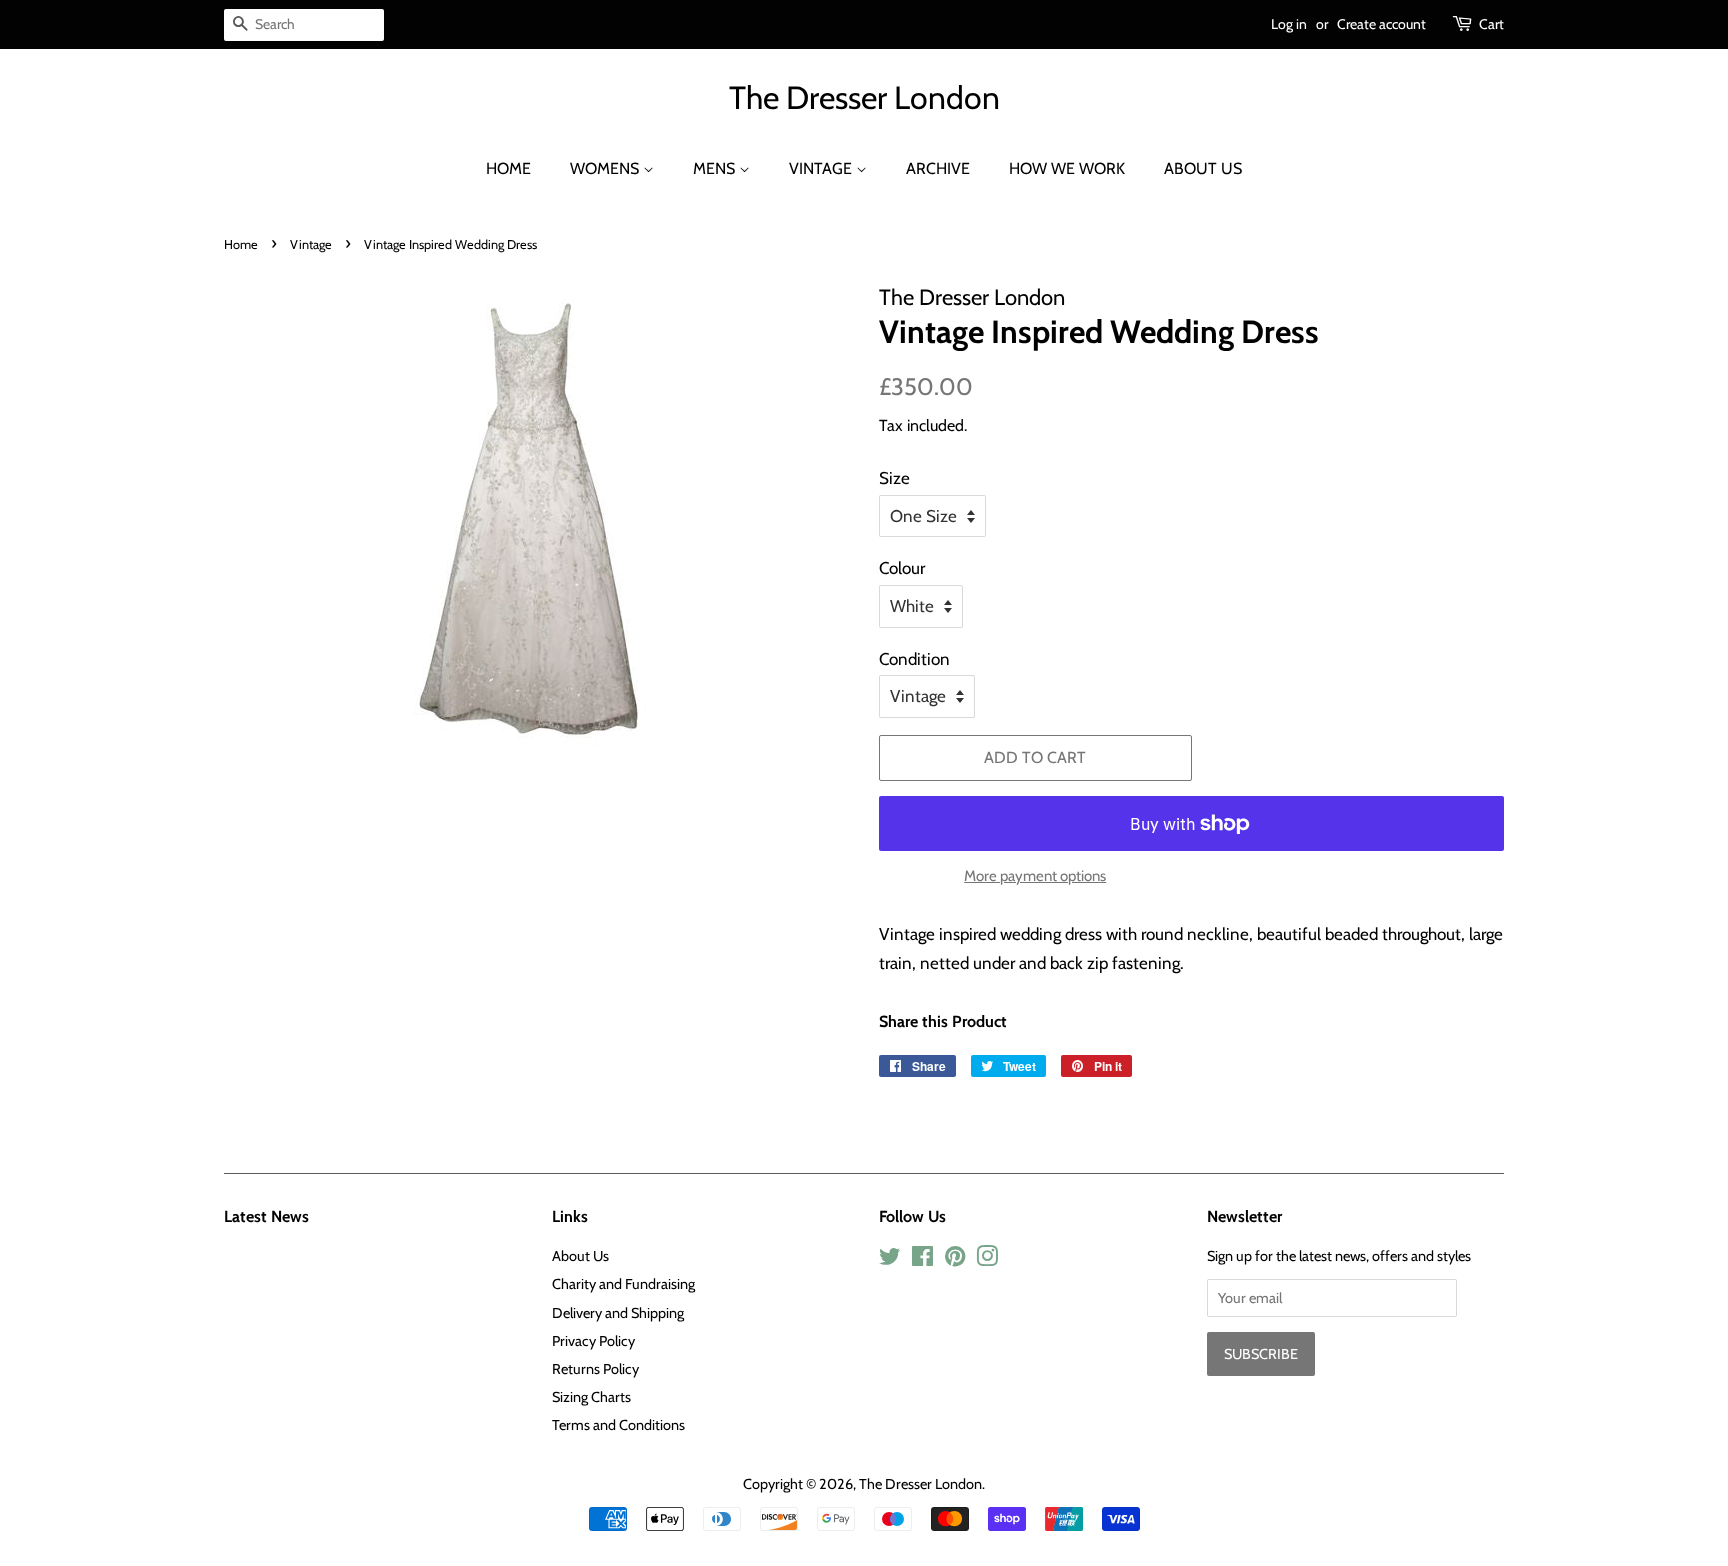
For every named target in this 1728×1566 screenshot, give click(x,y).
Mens (716, 168)
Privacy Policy (593, 1341)
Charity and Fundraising (623, 1284)
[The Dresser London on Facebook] (922, 1260)
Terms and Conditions (618, 1425)
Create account (1381, 24)
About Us (1203, 168)
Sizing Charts (591, 1397)
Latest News (266, 1216)
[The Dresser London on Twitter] (890, 1260)
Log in (1289, 24)
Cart (1491, 24)
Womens (606, 168)
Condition (914, 659)
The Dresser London (864, 98)
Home (508, 168)
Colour (902, 568)
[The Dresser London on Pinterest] (955, 1260)
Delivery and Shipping (618, 1313)
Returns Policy (595, 1369)
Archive (938, 168)
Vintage (822, 168)
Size (894, 478)
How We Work (1067, 168)
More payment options (1035, 876)
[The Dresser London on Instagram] (987, 1260)
